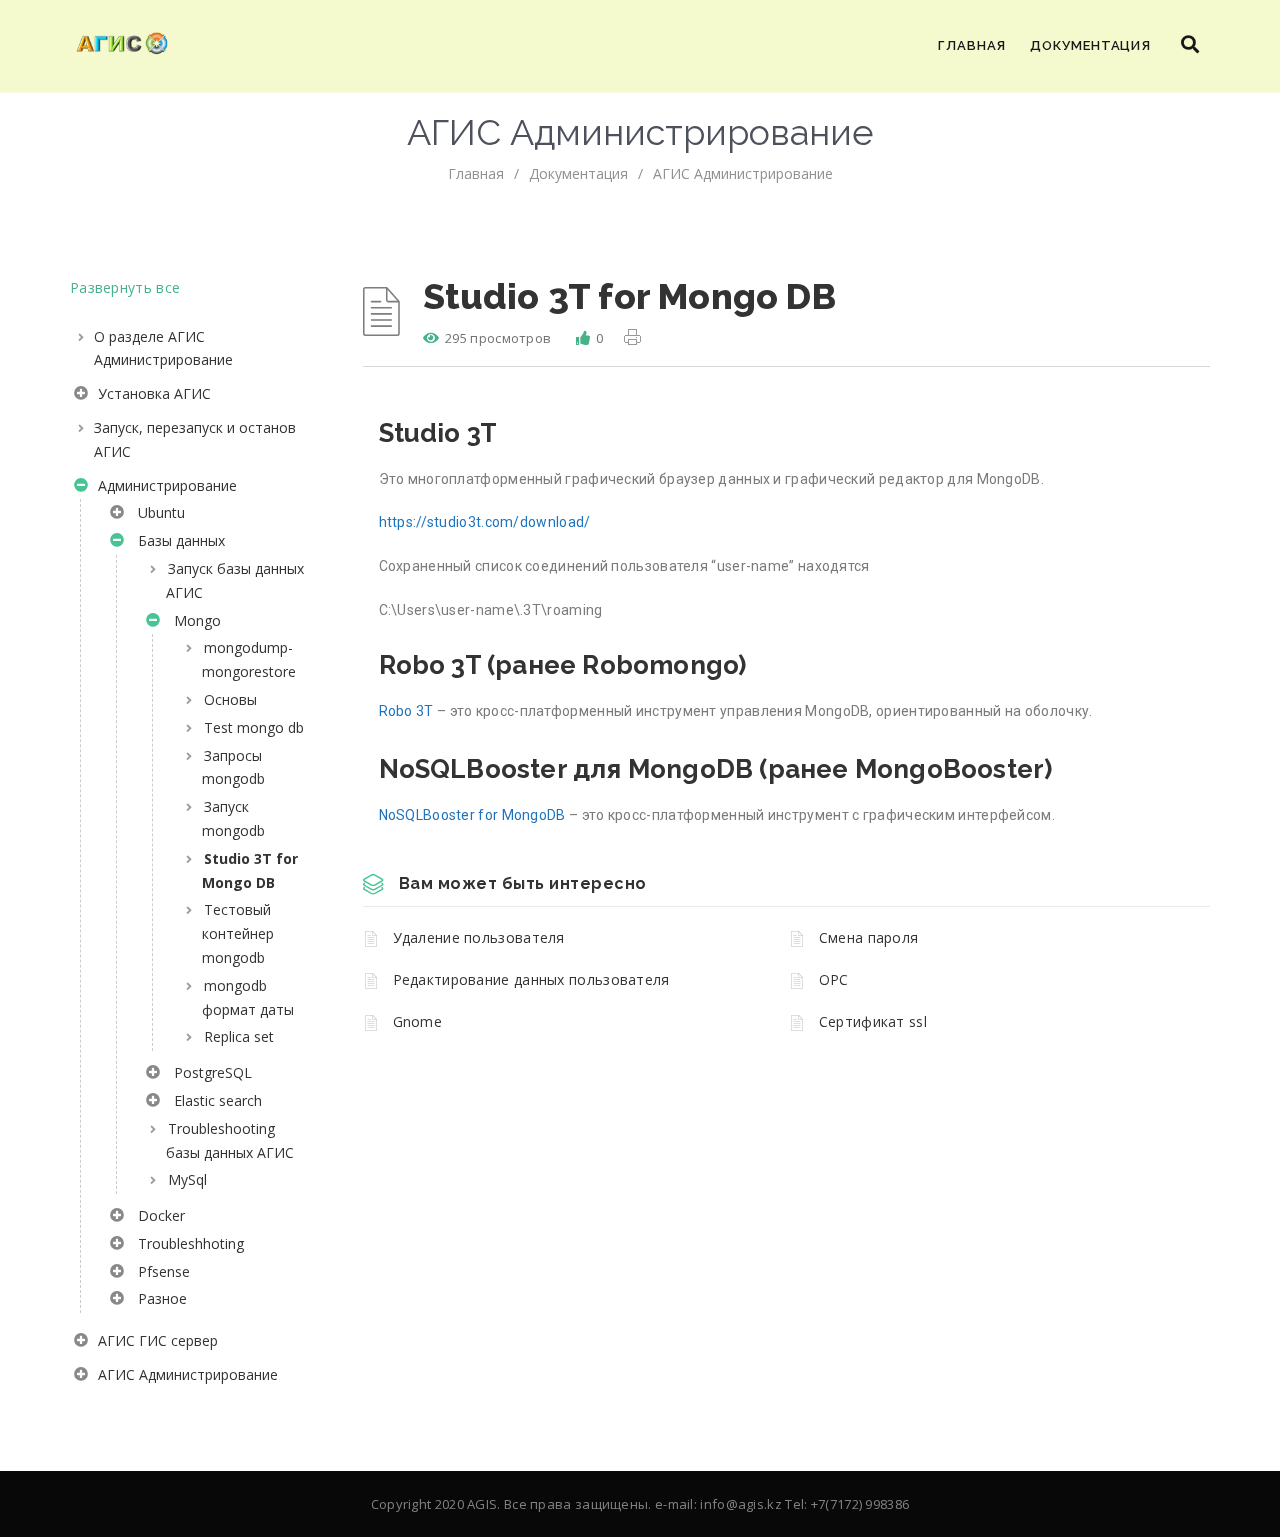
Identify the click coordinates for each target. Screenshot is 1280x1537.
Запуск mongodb (233, 818)
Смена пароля (869, 937)
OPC (834, 979)
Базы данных (177, 540)
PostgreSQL (209, 1072)
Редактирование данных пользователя (531, 979)
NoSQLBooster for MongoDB (472, 815)
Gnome (418, 1021)
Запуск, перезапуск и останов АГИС (195, 439)
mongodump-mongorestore (249, 659)
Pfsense (160, 1271)
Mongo (193, 620)
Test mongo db (254, 727)
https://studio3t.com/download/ (485, 522)
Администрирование (165, 485)
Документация (1090, 45)
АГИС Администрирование (743, 173)
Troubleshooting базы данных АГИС (230, 1140)
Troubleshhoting (187, 1243)
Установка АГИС (152, 393)
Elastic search (214, 1100)
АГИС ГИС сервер (156, 1340)
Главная (972, 45)
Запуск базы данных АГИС (235, 580)
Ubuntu (157, 512)
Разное (158, 1298)
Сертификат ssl (873, 1021)
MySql (187, 1179)
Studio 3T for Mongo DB (250, 870)
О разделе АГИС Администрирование (163, 348)
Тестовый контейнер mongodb (238, 933)
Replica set (239, 1036)
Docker (157, 1215)
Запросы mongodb (233, 767)
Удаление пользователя (479, 937)
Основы (230, 699)
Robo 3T (406, 711)
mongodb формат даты (248, 997)
